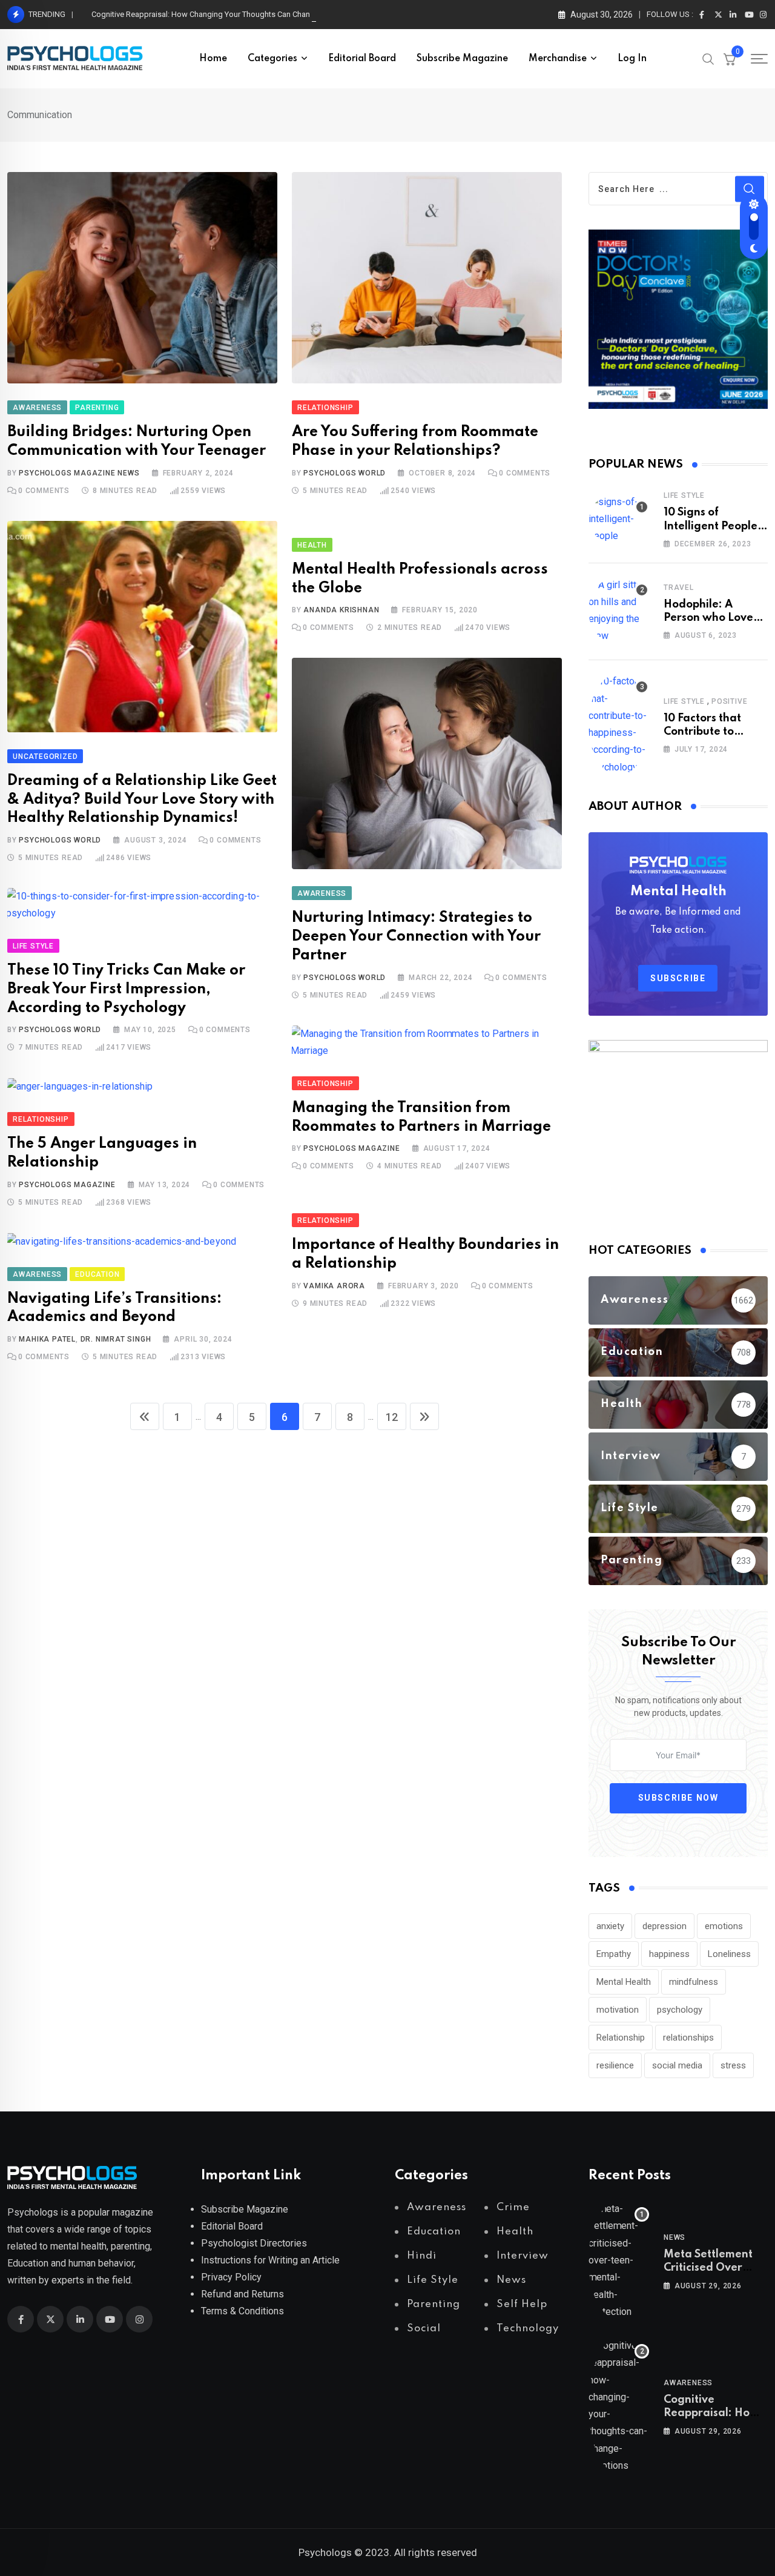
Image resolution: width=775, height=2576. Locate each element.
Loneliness (729, 1954)
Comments (44, 491)
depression (665, 1926)
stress (733, 2065)
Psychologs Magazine (351, 1148)
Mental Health (624, 1982)
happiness (669, 1954)
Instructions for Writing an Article (270, 2260)
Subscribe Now (678, 1798)
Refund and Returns (242, 2294)
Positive (729, 701)
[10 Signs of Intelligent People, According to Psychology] (619, 519)
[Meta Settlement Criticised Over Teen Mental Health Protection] (619, 2260)
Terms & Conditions (242, 2311)
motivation (618, 2010)
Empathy (614, 1954)
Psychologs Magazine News (79, 473)
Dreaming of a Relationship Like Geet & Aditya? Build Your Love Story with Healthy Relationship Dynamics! (142, 800)
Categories (272, 59)
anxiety (610, 1926)
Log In (632, 59)
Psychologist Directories (254, 2243)
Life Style (684, 495)
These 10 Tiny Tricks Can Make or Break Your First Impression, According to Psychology (126, 989)
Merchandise (558, 59)
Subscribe (678, 978)
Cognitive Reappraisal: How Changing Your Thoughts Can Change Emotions (223, 14)
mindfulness (694, 1982)
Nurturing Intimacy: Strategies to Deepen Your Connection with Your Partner (416, 937)
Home (213, 59)
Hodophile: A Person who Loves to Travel (711, 618)
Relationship (621, 2038)
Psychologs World (345, 473)
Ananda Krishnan (341, 610)
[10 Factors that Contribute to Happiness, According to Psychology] (619, 724)
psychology (680, 2010)
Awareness (688, 2383)
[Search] (708, 58)
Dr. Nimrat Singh (116, 1339)
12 (392, 1417)
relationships (688, 2038)
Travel (679, 588)
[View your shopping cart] (730, 59)
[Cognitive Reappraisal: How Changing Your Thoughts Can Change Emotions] (619, 2406)
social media (677, 2065)
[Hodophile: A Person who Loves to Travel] (619, 611)
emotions (724, 1926)
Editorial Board (362, 59)
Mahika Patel (47, 1339)
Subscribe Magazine (462, 59)
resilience (615, 2065)
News (674, 2237)
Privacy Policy (231, 2277)
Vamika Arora (334, 1286)
